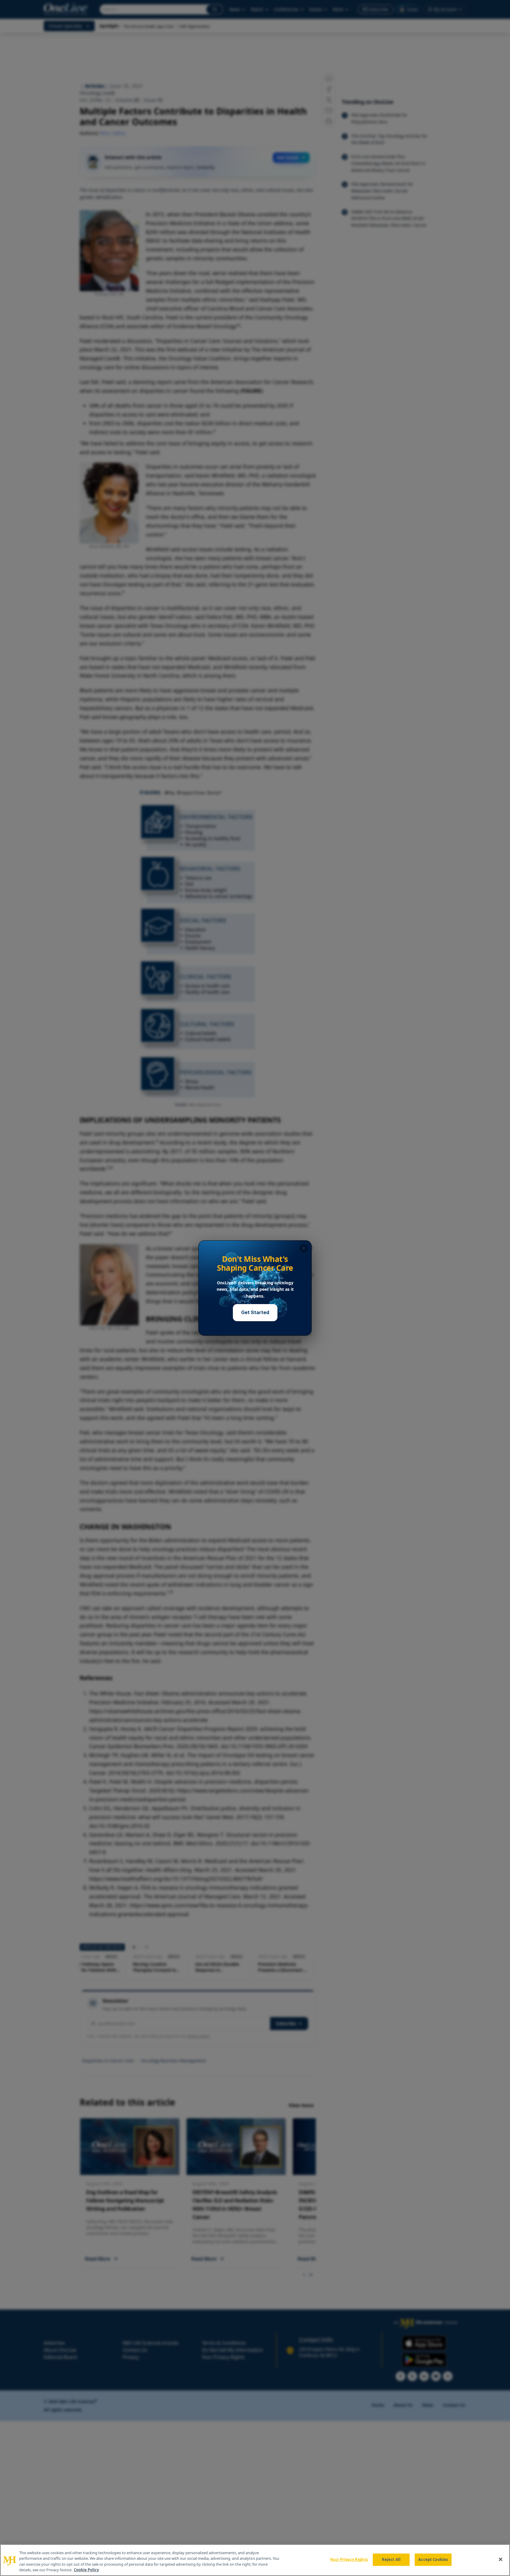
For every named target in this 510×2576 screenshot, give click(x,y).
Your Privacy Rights (349, 2559)
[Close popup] (304, 1248)
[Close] (501, 2559)
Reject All (391, 2559)
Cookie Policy (86, 2570)
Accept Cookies (433, 2559)
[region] (255, 2560)
